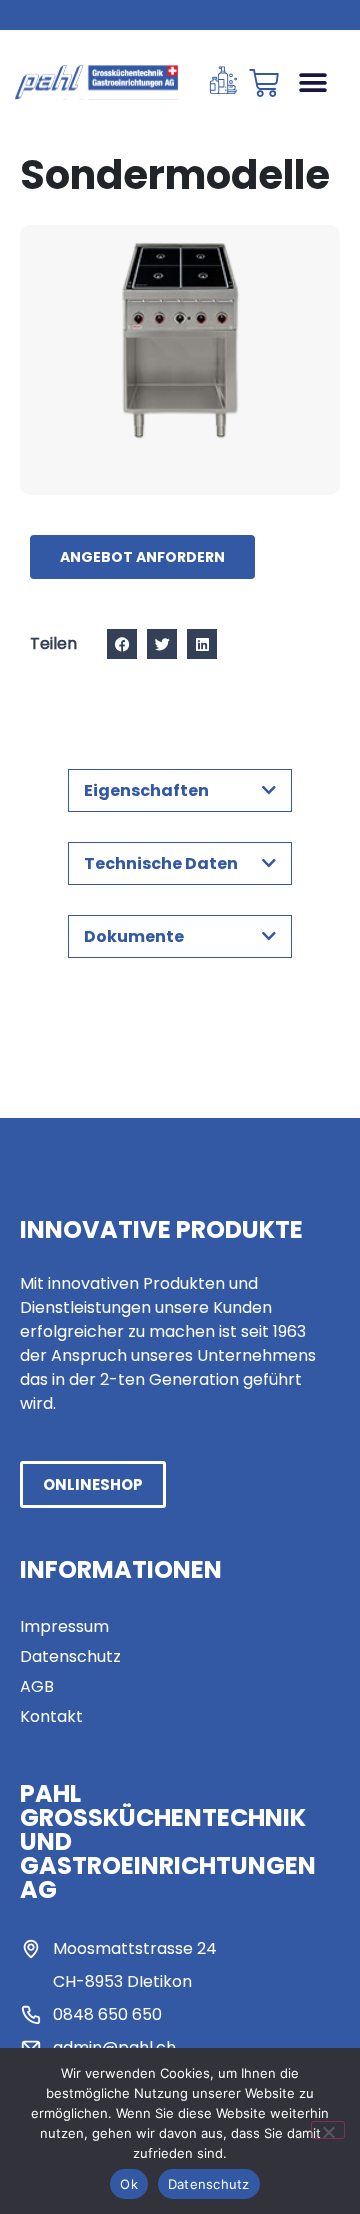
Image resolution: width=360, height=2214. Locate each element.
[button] (312, 82)
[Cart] (264, 83)
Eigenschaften (146, 790)
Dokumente (134, 936)
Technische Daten (161, 863)
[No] (328, 2130)
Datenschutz (209, 2184)
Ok (129, 2184)
